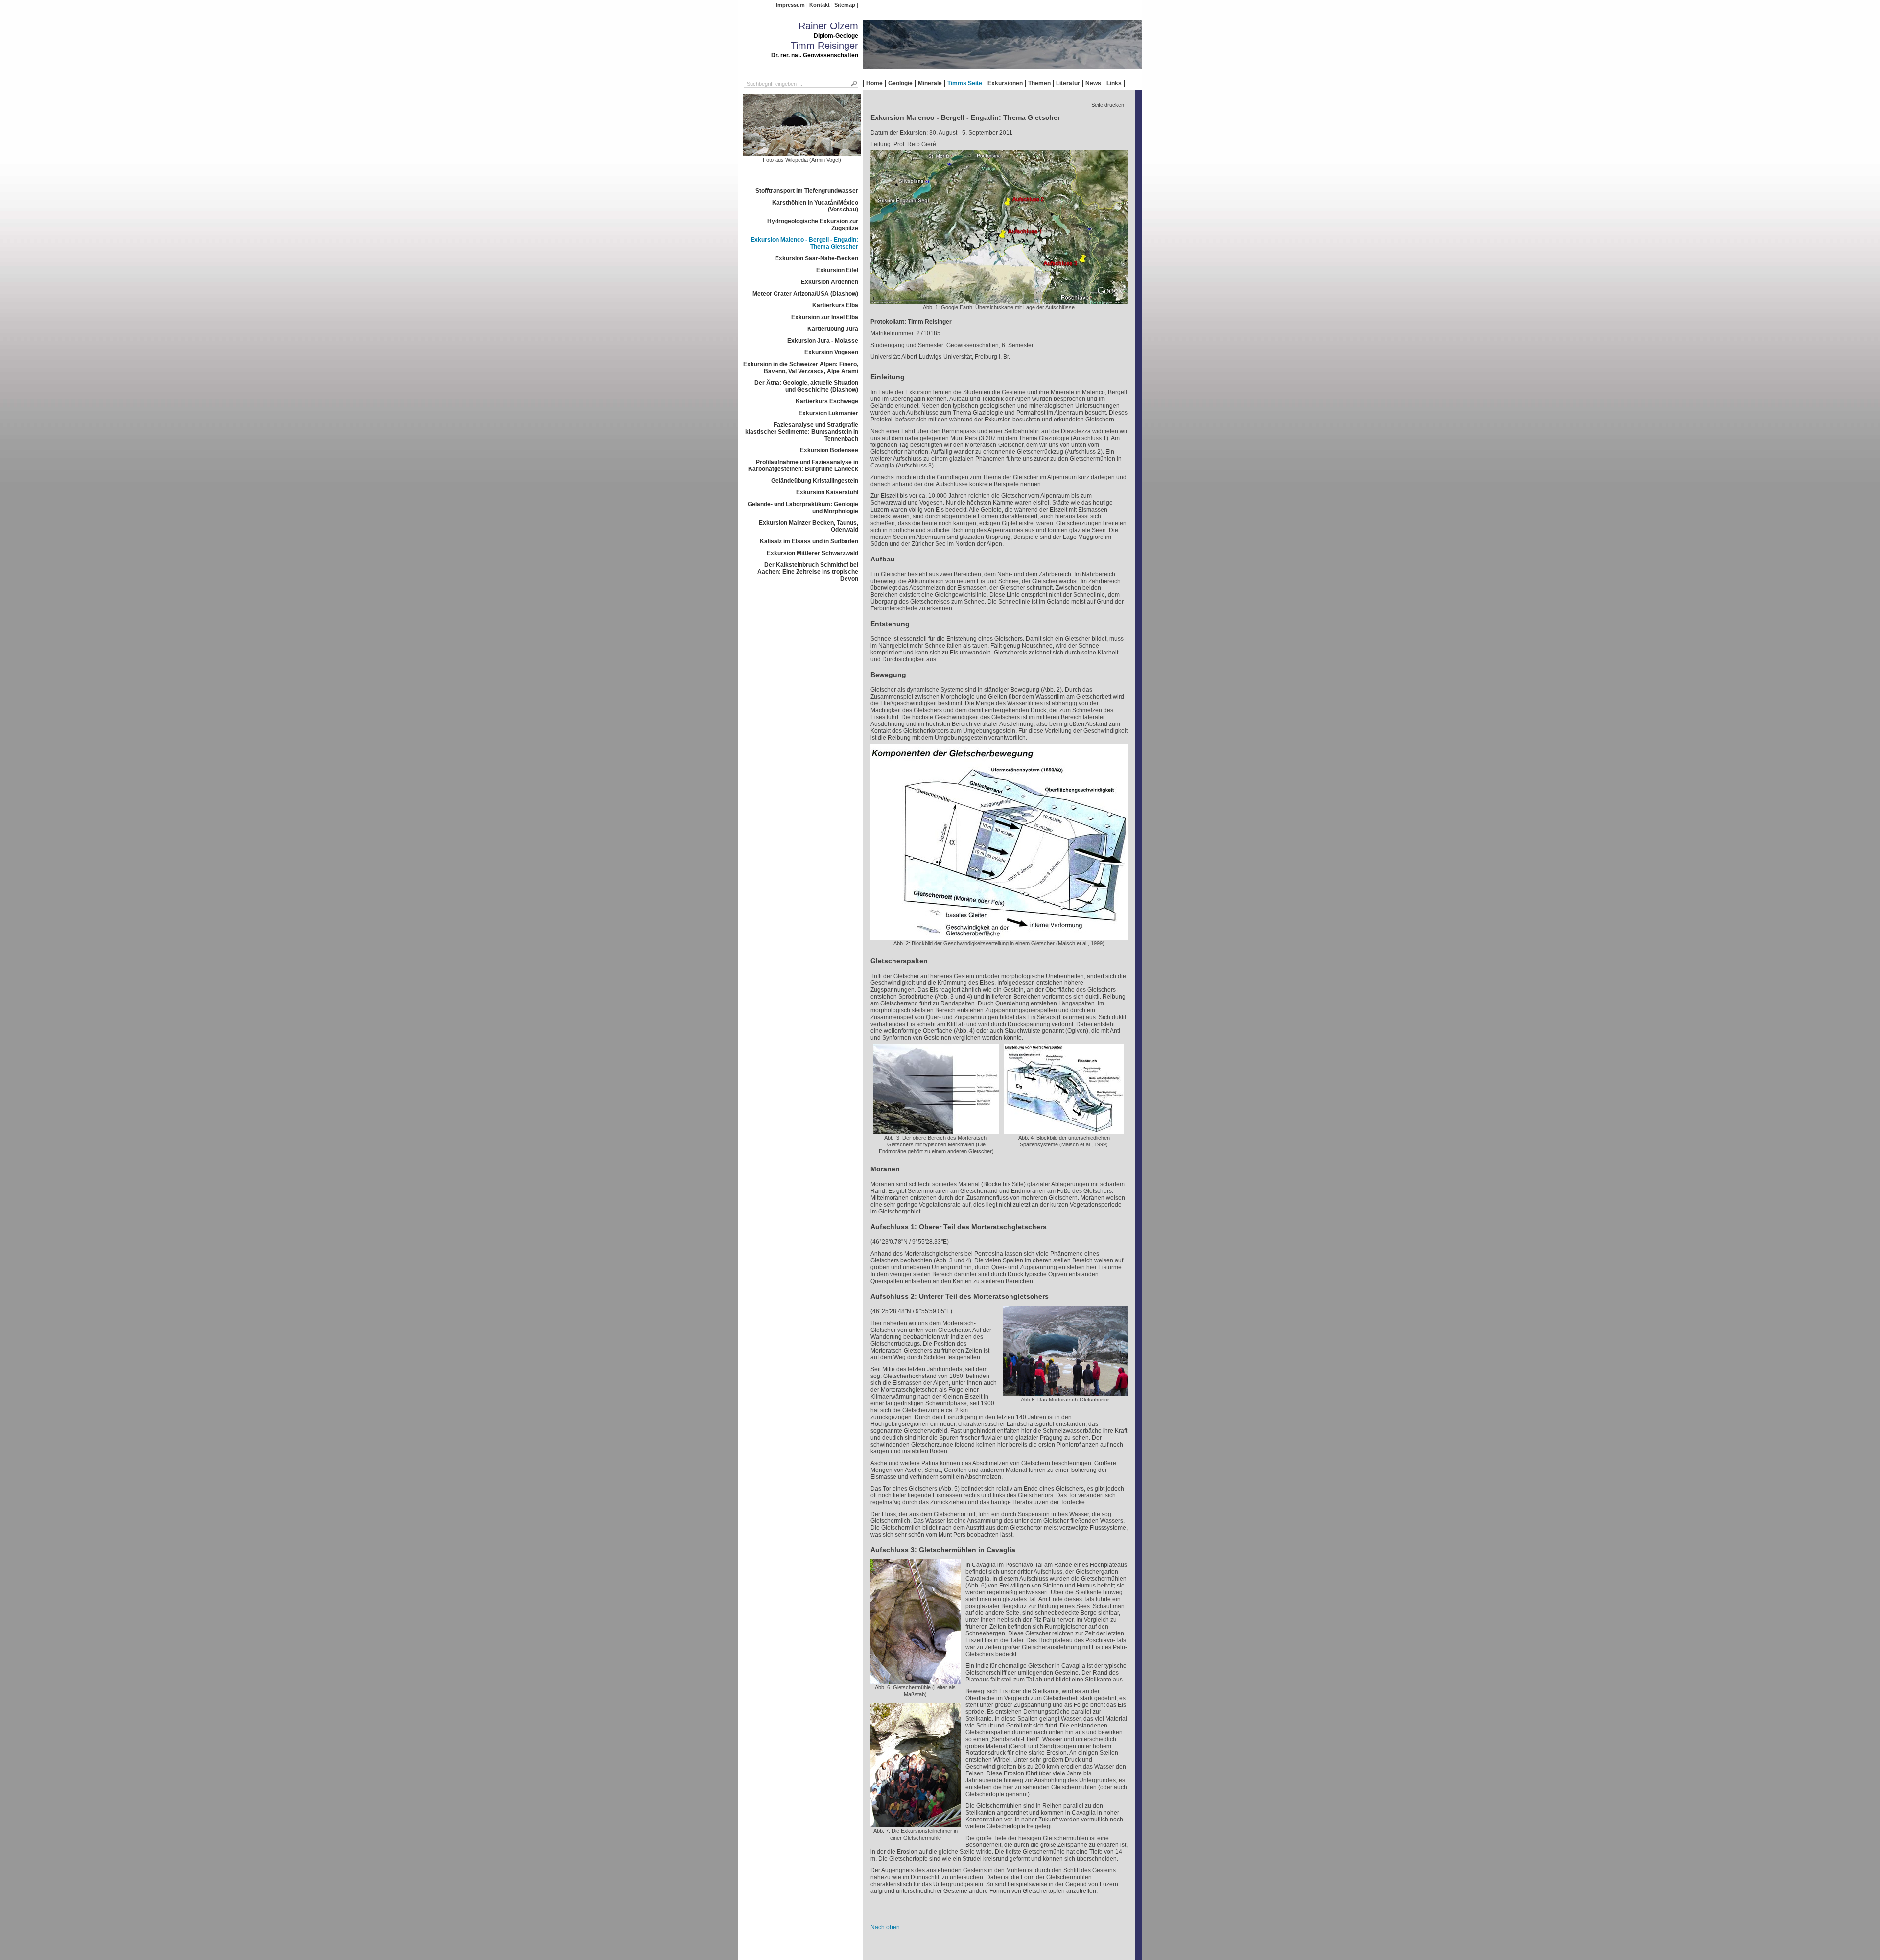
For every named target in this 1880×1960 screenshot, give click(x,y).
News (1093, 83)
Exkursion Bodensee (829, 450)
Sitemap (845, 5)
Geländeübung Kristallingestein (815, 481)
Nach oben (885, 1927)
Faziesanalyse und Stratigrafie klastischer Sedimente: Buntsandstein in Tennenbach (802, 432)
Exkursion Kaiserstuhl (827, 492)
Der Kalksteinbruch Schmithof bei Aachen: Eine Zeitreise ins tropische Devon (808, 572)
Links (1114, 83)
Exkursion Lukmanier (828, 413)
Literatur (1068, 83)
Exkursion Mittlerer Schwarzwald (812, 553)
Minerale (930, 83)
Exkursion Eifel (837, 270)
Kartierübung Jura (833, 329)
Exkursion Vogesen (831, 352)
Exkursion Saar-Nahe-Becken (817, 258)
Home (874, 83)
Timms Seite (965, 83)
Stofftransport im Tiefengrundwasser (807, 191)
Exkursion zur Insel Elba (825, 317)
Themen (1039, 83)
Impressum (790, 5)
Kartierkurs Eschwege (827, 401)
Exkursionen (1005, 83)
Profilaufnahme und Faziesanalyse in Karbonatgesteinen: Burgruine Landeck (803, 466)
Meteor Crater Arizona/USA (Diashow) (805, 294)
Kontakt (820, 5)
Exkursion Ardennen (830, 282)
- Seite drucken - (1108, 105)
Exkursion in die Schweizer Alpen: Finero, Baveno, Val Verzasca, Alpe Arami (801, 368)
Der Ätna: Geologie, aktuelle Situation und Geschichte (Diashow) (806, 386)
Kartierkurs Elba (835, 305)
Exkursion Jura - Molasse (823, 341)
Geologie (900, 83)
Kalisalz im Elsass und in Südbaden (809, 541)
